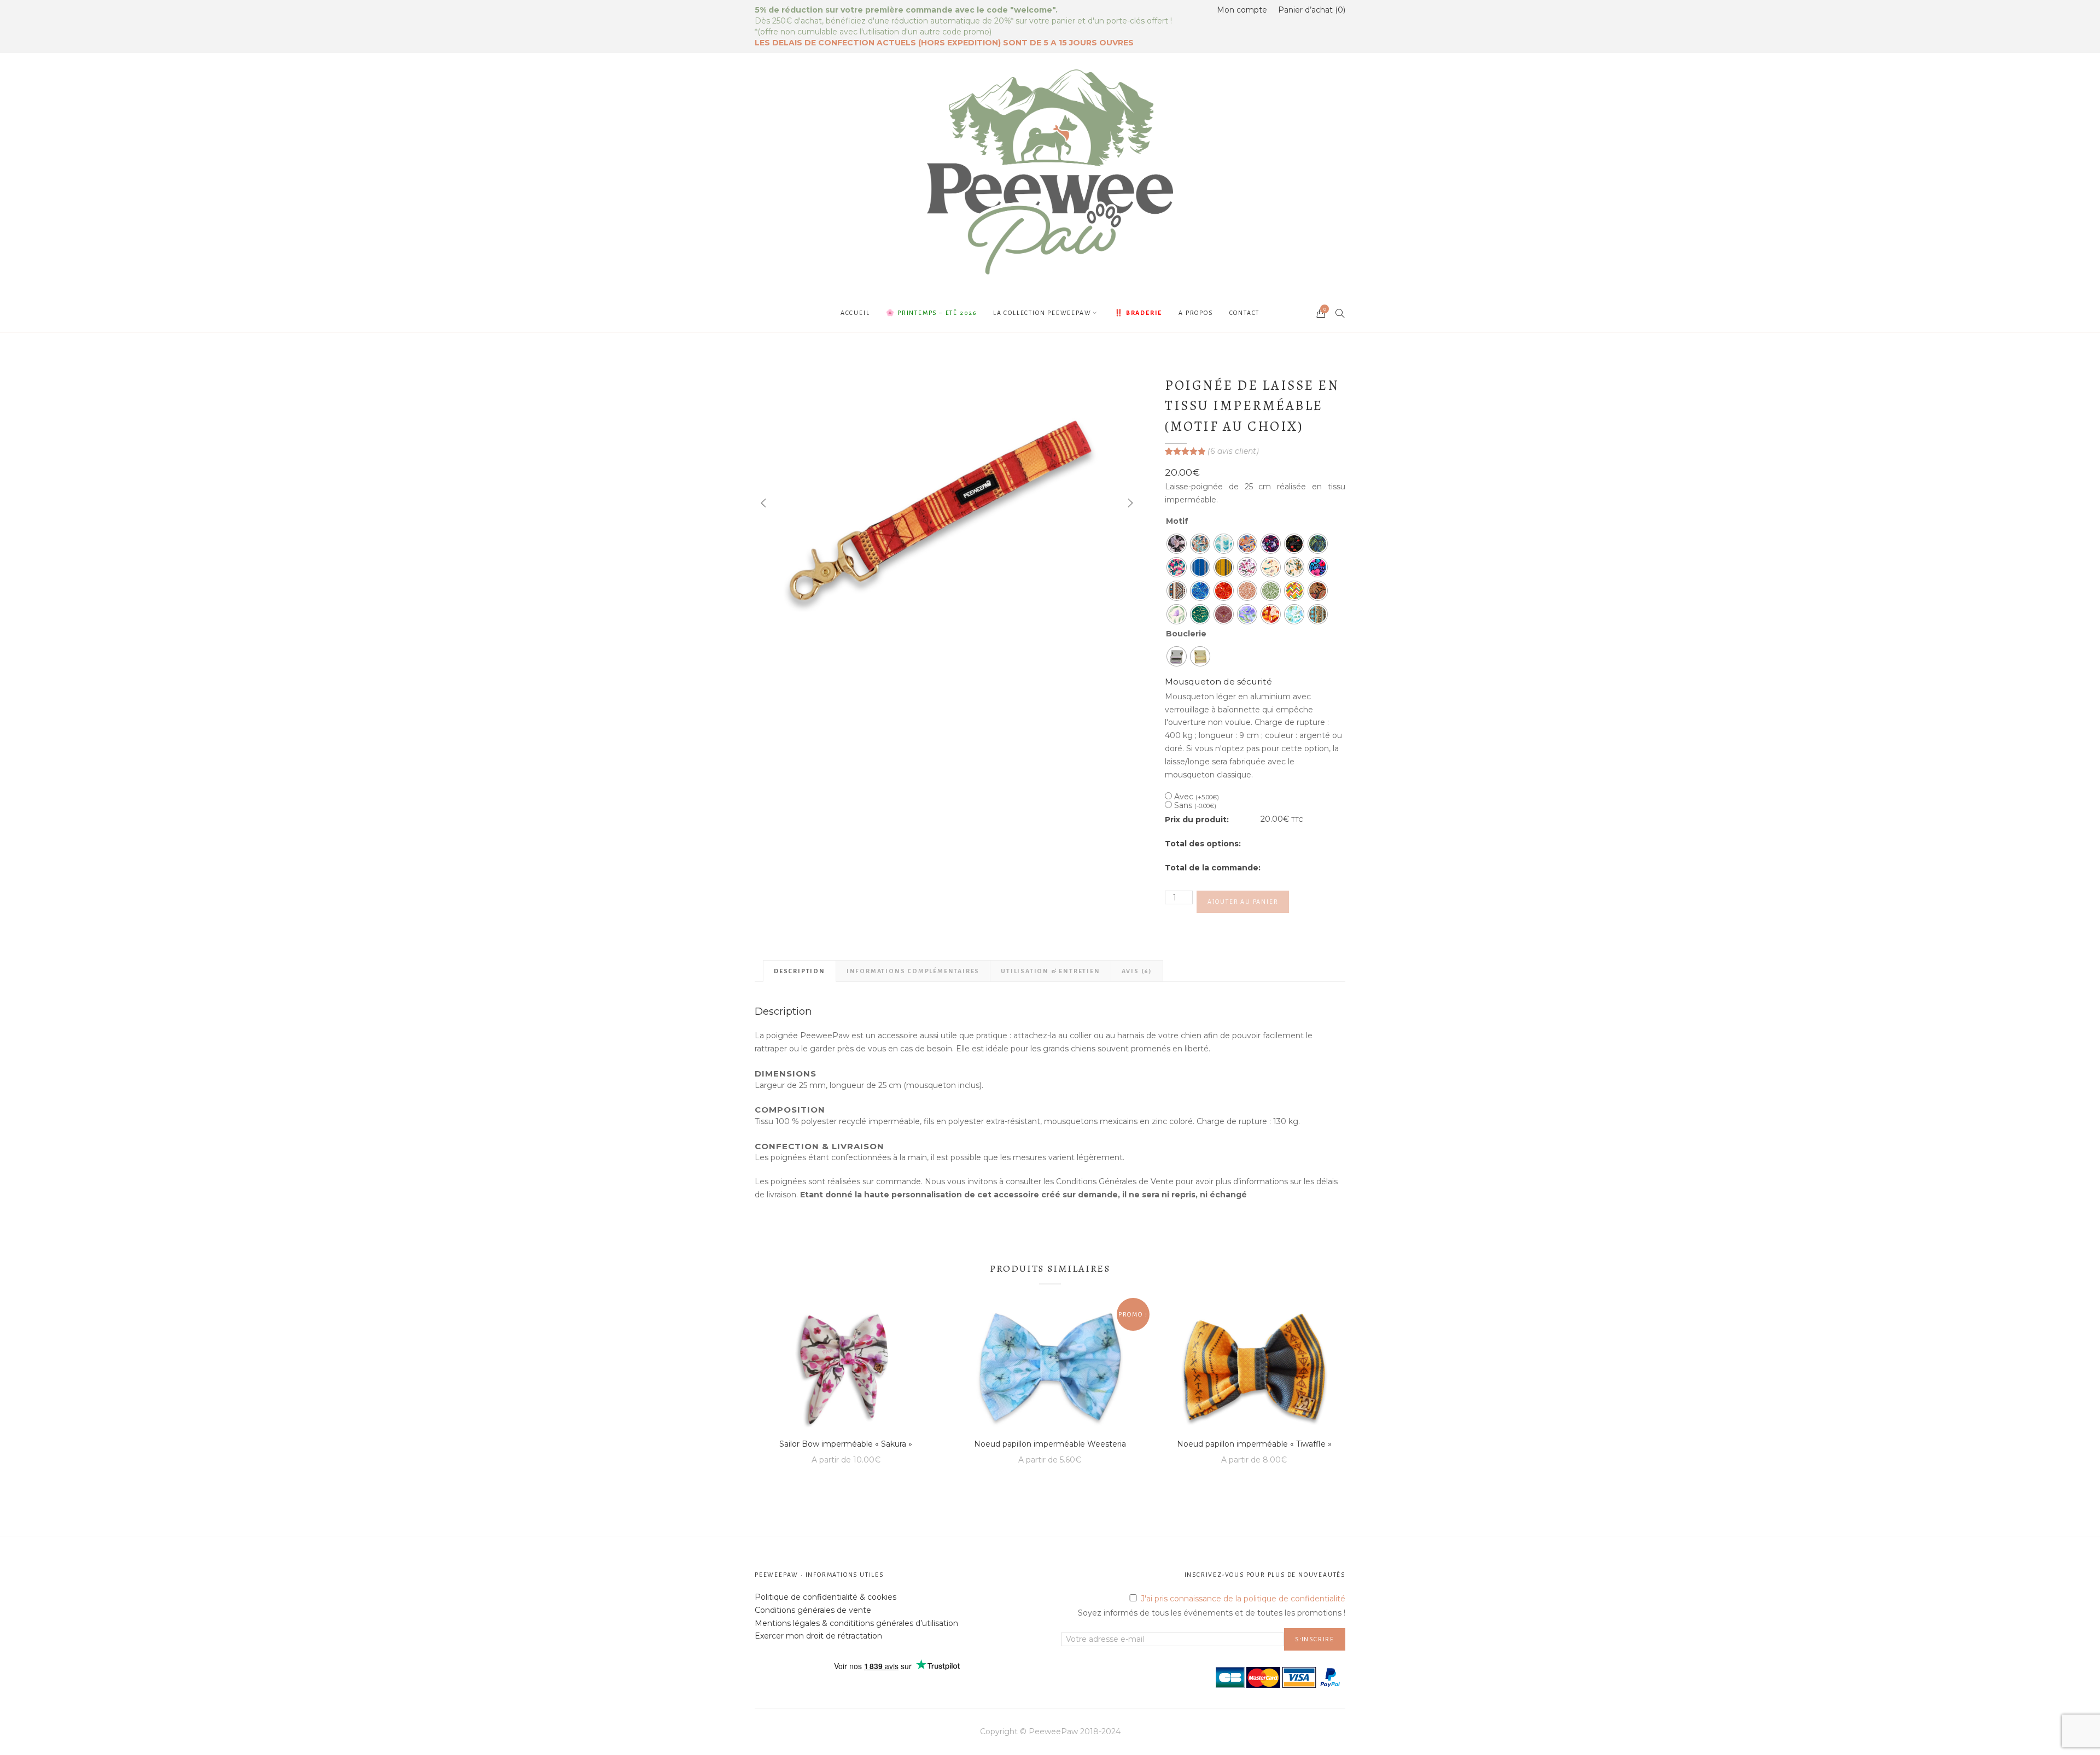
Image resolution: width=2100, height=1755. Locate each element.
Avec (1197, 797)
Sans (1195, 805)
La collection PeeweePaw (1042, 313)
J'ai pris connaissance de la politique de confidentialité (1243, 1599)
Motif (1177, 521)
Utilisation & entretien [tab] (1050, 971)
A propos (1195, 313)
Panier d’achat (1311, 10)
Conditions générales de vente (813, 1610)
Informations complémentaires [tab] (913, 971)
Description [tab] (800, 971)
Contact (1245, 313)
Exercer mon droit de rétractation (818, 1636)
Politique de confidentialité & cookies (826, 1597)
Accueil (855, 313)
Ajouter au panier (1243, 902)
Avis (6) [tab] (1137, 971)
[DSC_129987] (946, 503)
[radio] (1177, 544)
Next (1129, 503)
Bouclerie (1186, 634)
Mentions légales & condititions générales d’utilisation (856, 1623)
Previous (763, 503)
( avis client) (1233, 451)
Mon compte (1242, 10)
